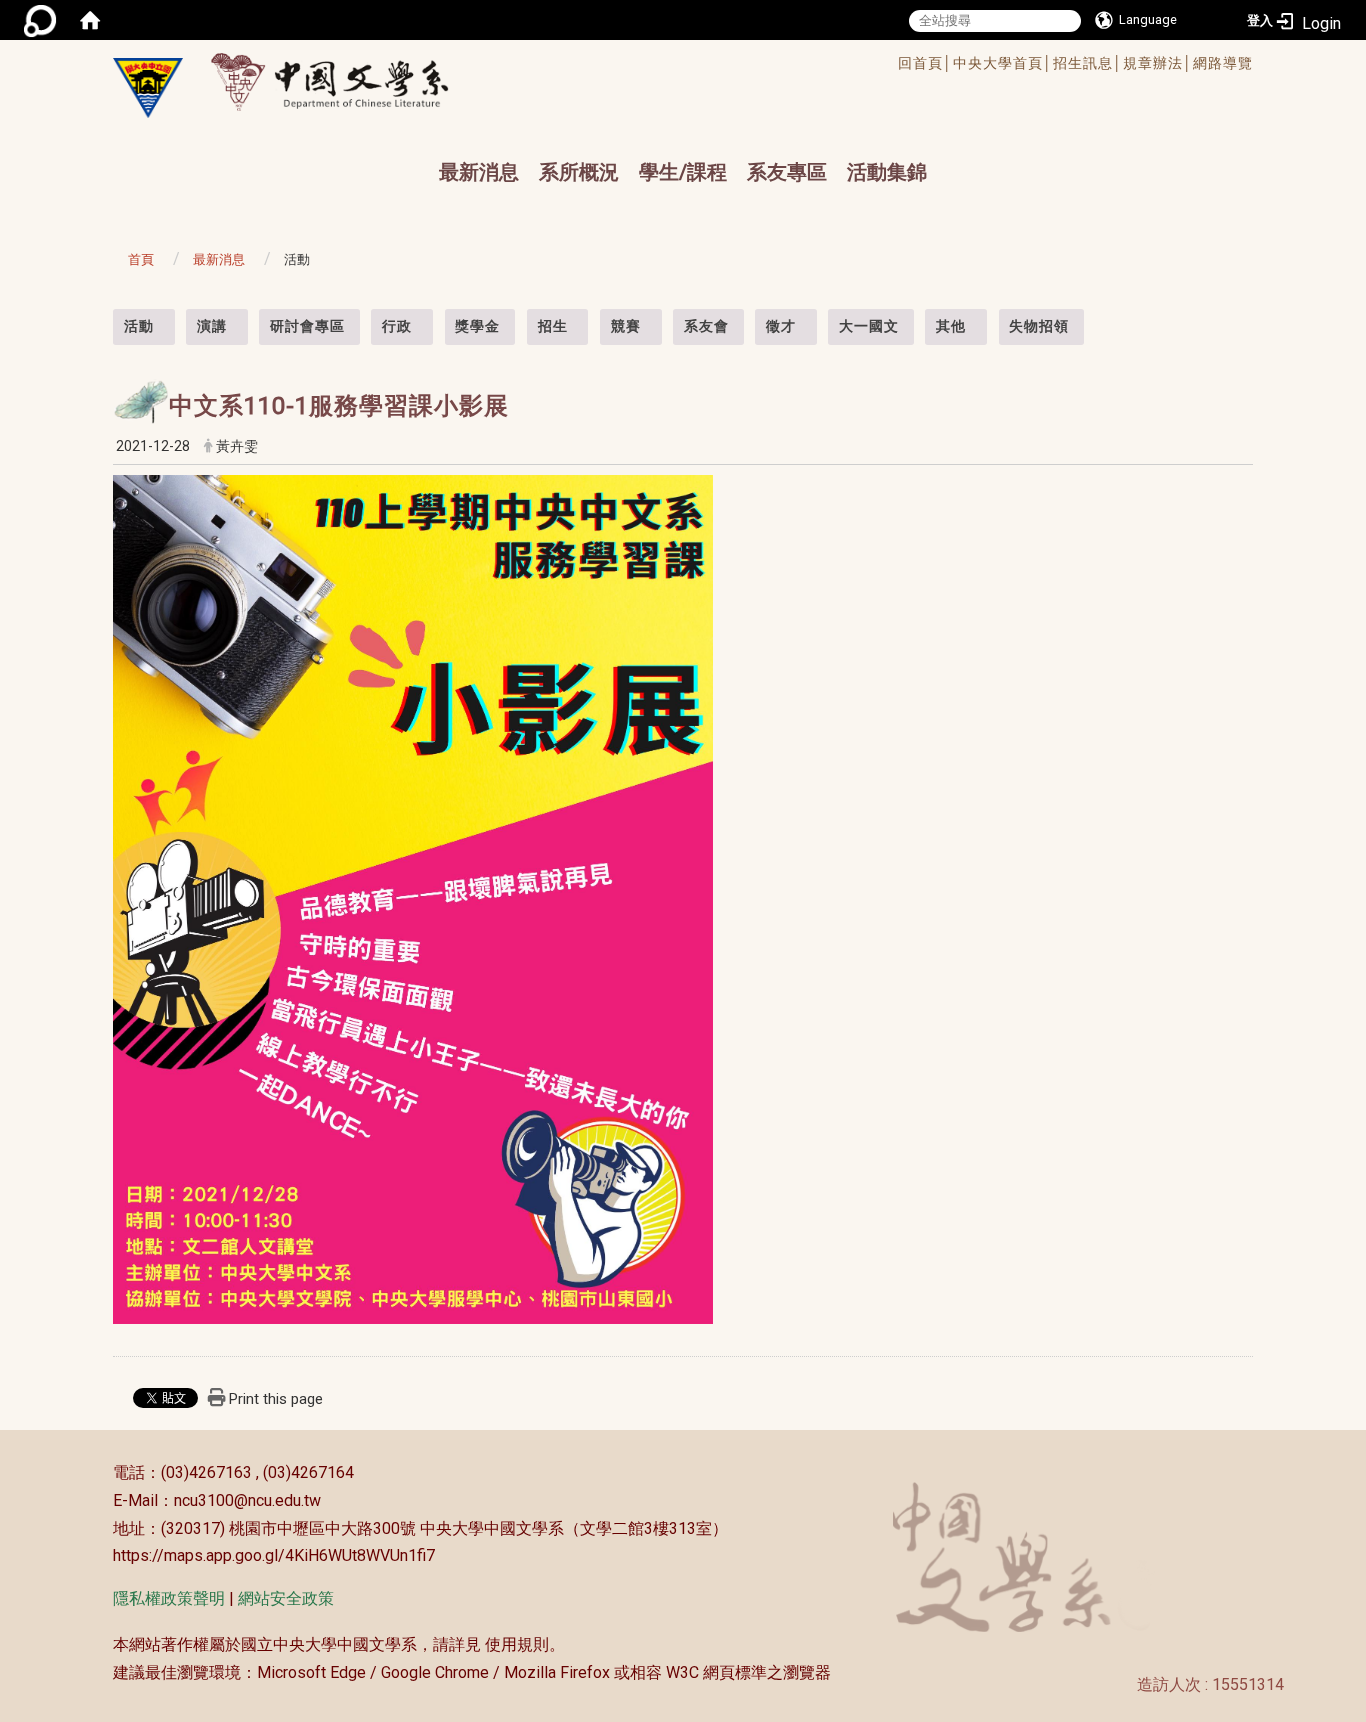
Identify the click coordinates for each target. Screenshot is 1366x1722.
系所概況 (579, 172)
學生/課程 (683, 172)
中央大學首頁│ (1003, 63)
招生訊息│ (1088, 63)
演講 (212, 326)
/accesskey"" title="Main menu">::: (616, 65)
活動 (139, 326)
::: (102, 319)
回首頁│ (925, 63)
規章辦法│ (1158, 63)
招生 (553, 326)
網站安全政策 (286, 1598)
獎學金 (477, 326)
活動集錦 (887, 172)
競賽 (626, 326)
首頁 (141, 259)
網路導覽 (1223, 63)
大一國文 (869, 326)
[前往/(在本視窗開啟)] (348, 81)
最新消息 (479, 172)
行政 (397, 326)
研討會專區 (307, 326)
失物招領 (1039, 326)
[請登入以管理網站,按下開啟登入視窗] (40, 20)
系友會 (706, 326)
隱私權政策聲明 (169, 1598)
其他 (951, 326)
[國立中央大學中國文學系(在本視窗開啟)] (148, 88)
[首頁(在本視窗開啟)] (90, 20)
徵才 (781, 326)
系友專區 (787, 172)
